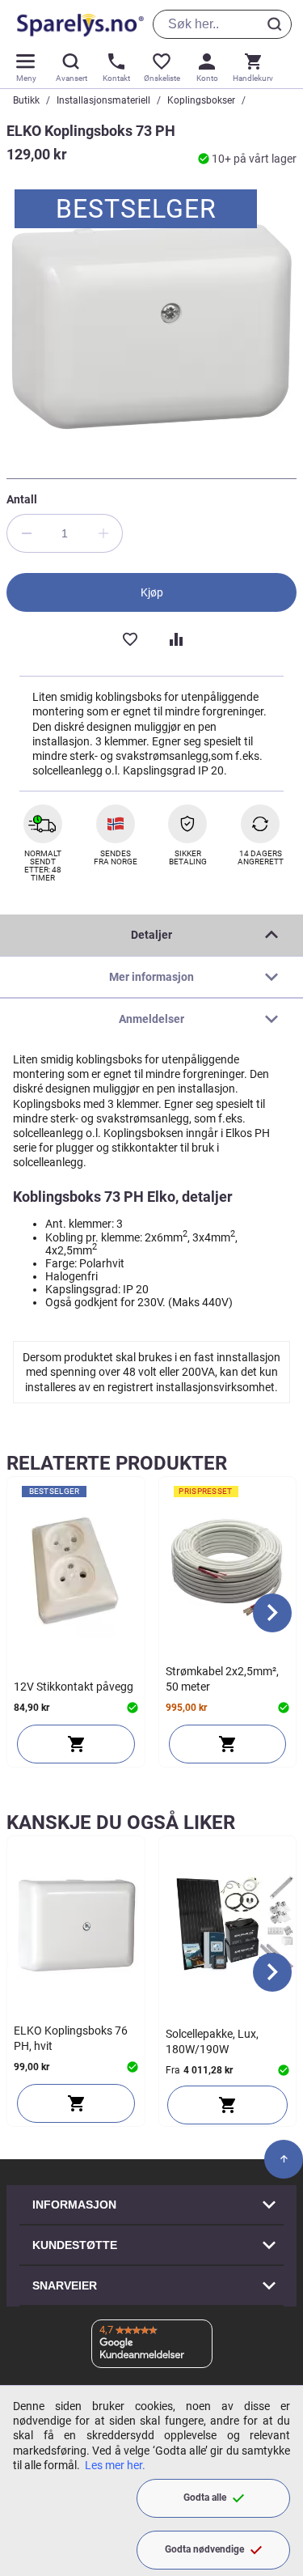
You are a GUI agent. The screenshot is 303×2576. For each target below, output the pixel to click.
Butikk (26, 100)
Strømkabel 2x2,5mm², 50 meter (222, 1678)
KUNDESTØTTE (75, 2245)
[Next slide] (272, 1613)
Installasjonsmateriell (103, 100)
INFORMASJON (74, 2205)
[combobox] (222, 24)
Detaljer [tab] (151, 935)
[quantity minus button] (26, 533)
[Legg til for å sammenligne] (175, 638)
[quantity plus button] (103, 533)
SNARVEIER (65, 2285)
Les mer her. (115, 2465)
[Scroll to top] (284, 2159)
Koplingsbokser (201, 100)
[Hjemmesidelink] (77, 24)
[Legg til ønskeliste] (129, 638)
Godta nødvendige (204, 2549)
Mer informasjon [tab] (151, 977)
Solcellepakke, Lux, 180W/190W (212, 2041)
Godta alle (205, 2497)
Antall (22, 499)
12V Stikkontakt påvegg (74, 1687)
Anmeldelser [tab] (151, 1019)
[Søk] (277, 24)
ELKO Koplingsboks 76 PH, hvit (71, 2038)
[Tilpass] (228, 2105)
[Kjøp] (76, 1744)
